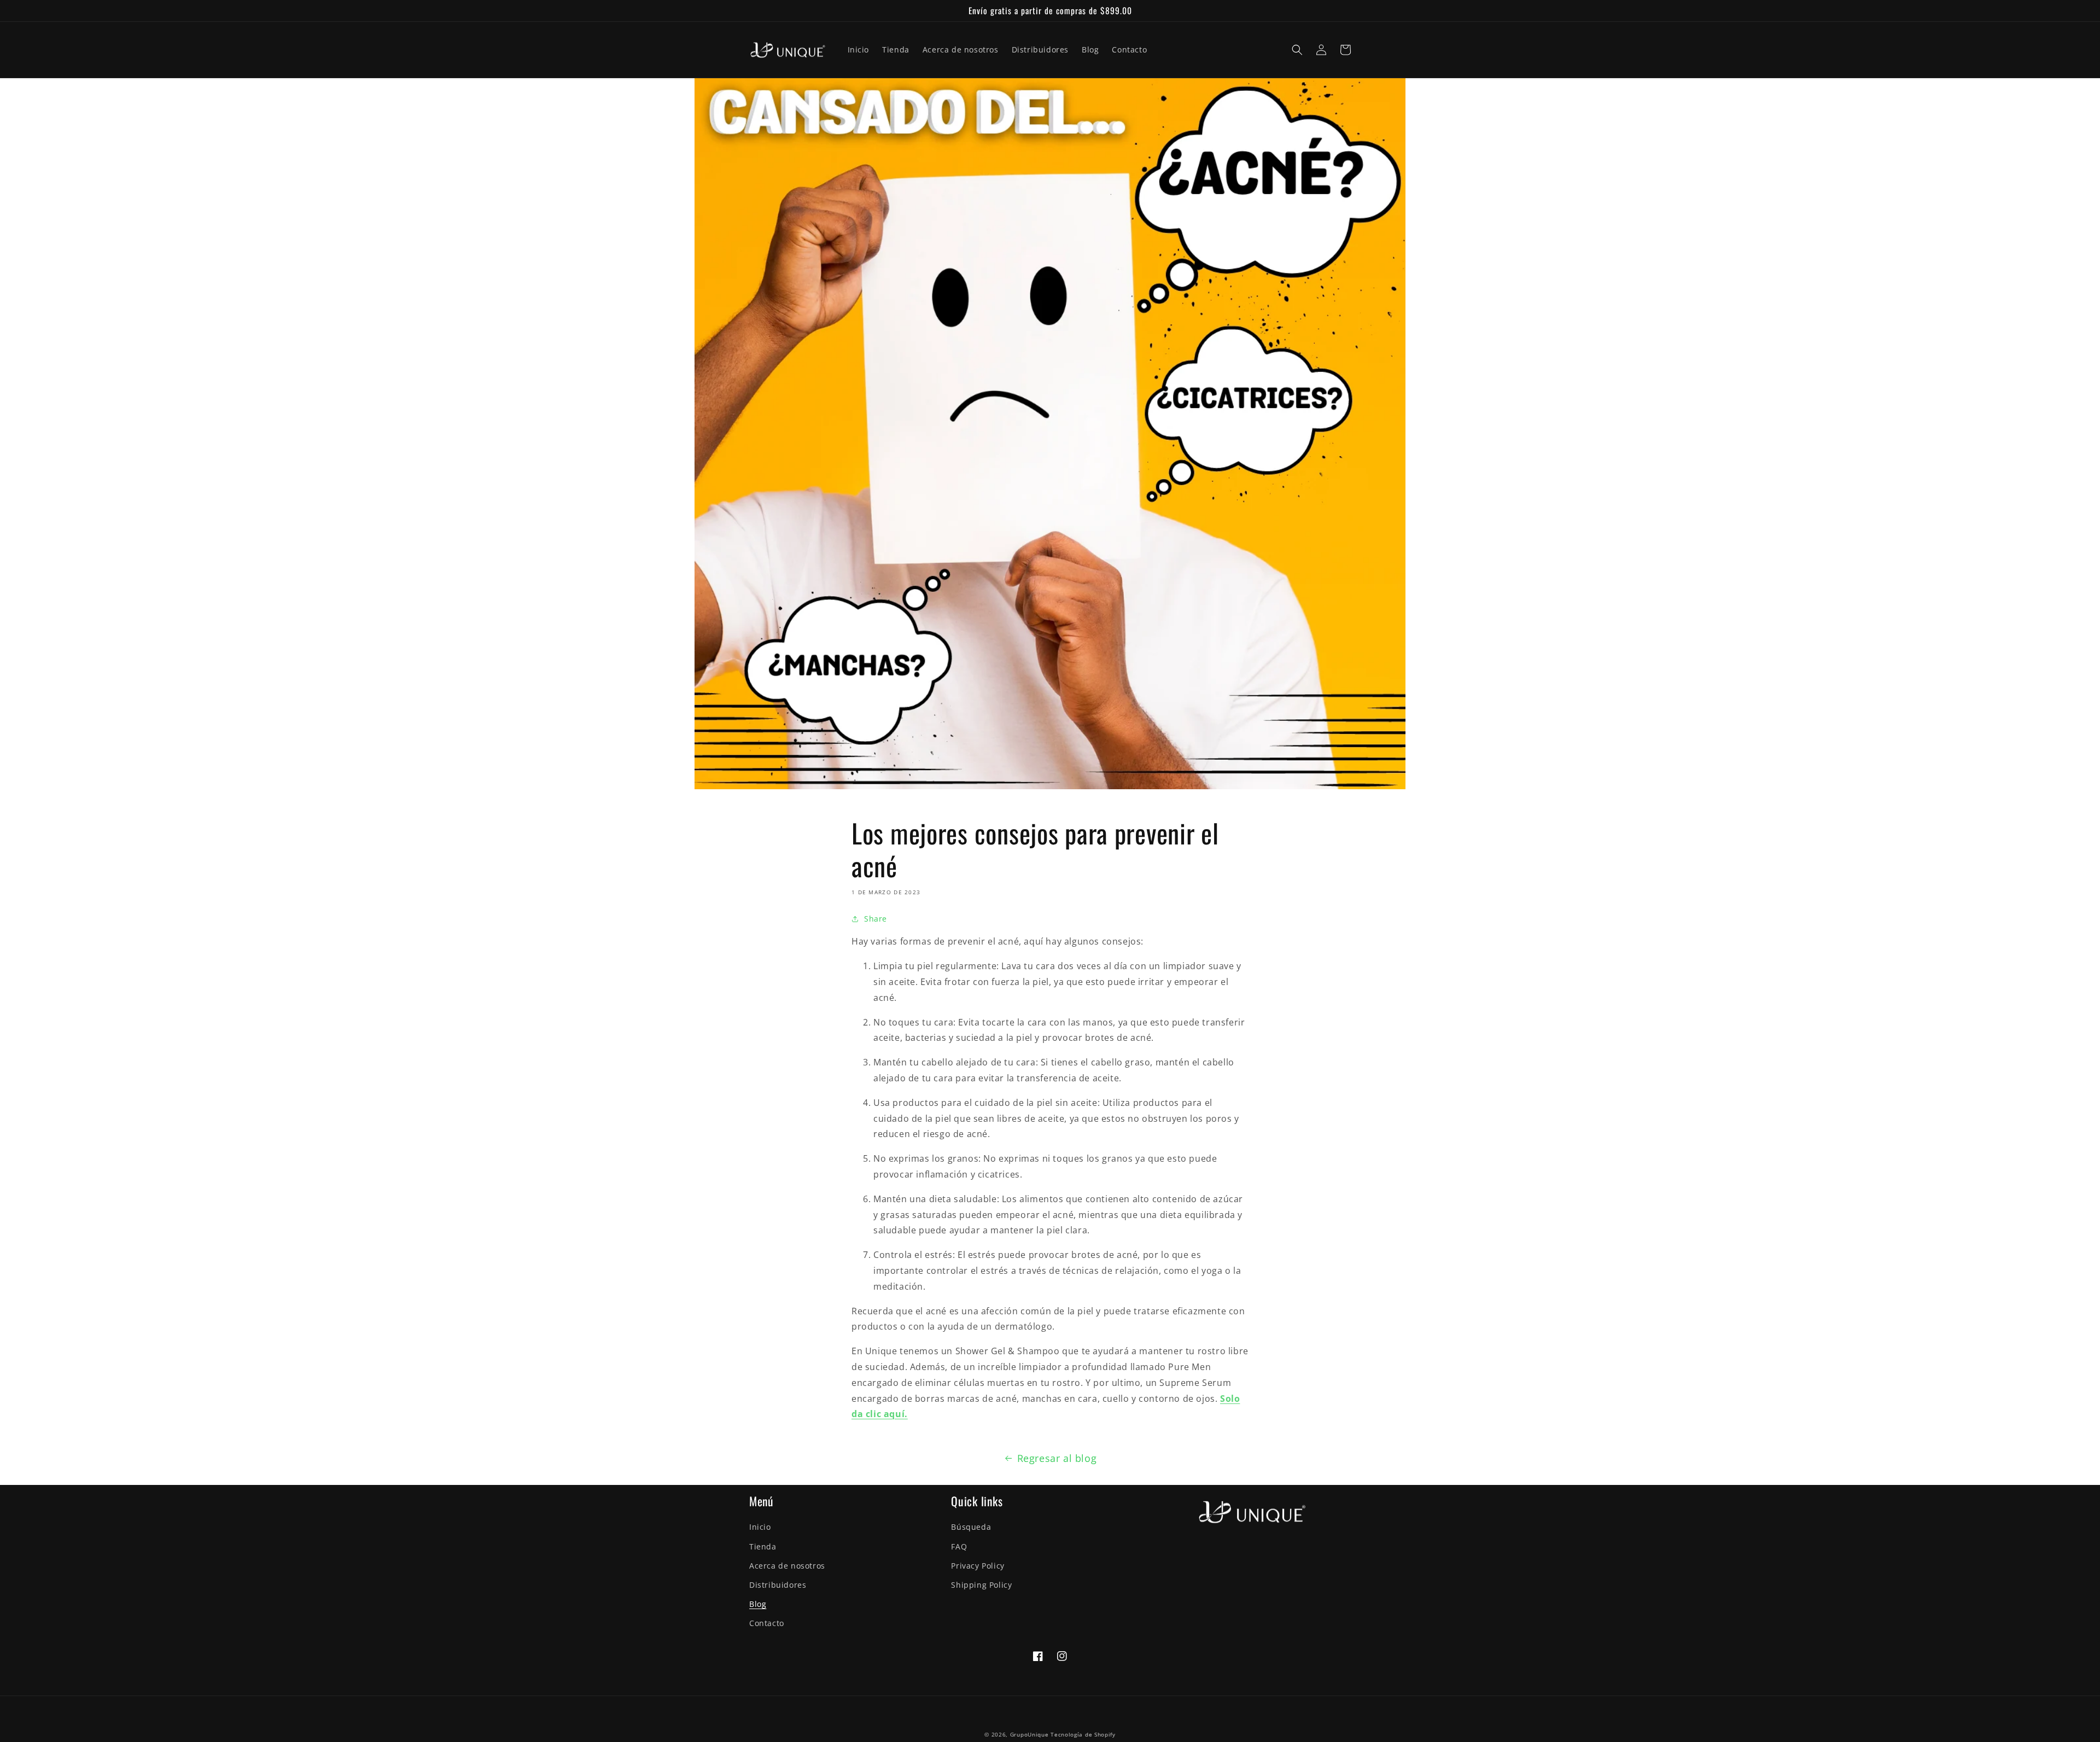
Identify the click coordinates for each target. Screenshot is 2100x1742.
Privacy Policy (978, 1566)
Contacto (767, 1623)
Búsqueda (971, 1527)
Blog (758, 1604)
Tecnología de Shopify (1083, 1734)
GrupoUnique (1029, 1734)
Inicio (760, 1527)
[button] (1297, 50)
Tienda (763, 1546)
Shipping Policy (981, 1585)
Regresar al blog (1057, 1458)
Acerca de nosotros (787, 1566)
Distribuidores (778, 1585)
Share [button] (876, 919)
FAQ (959, 1546)
